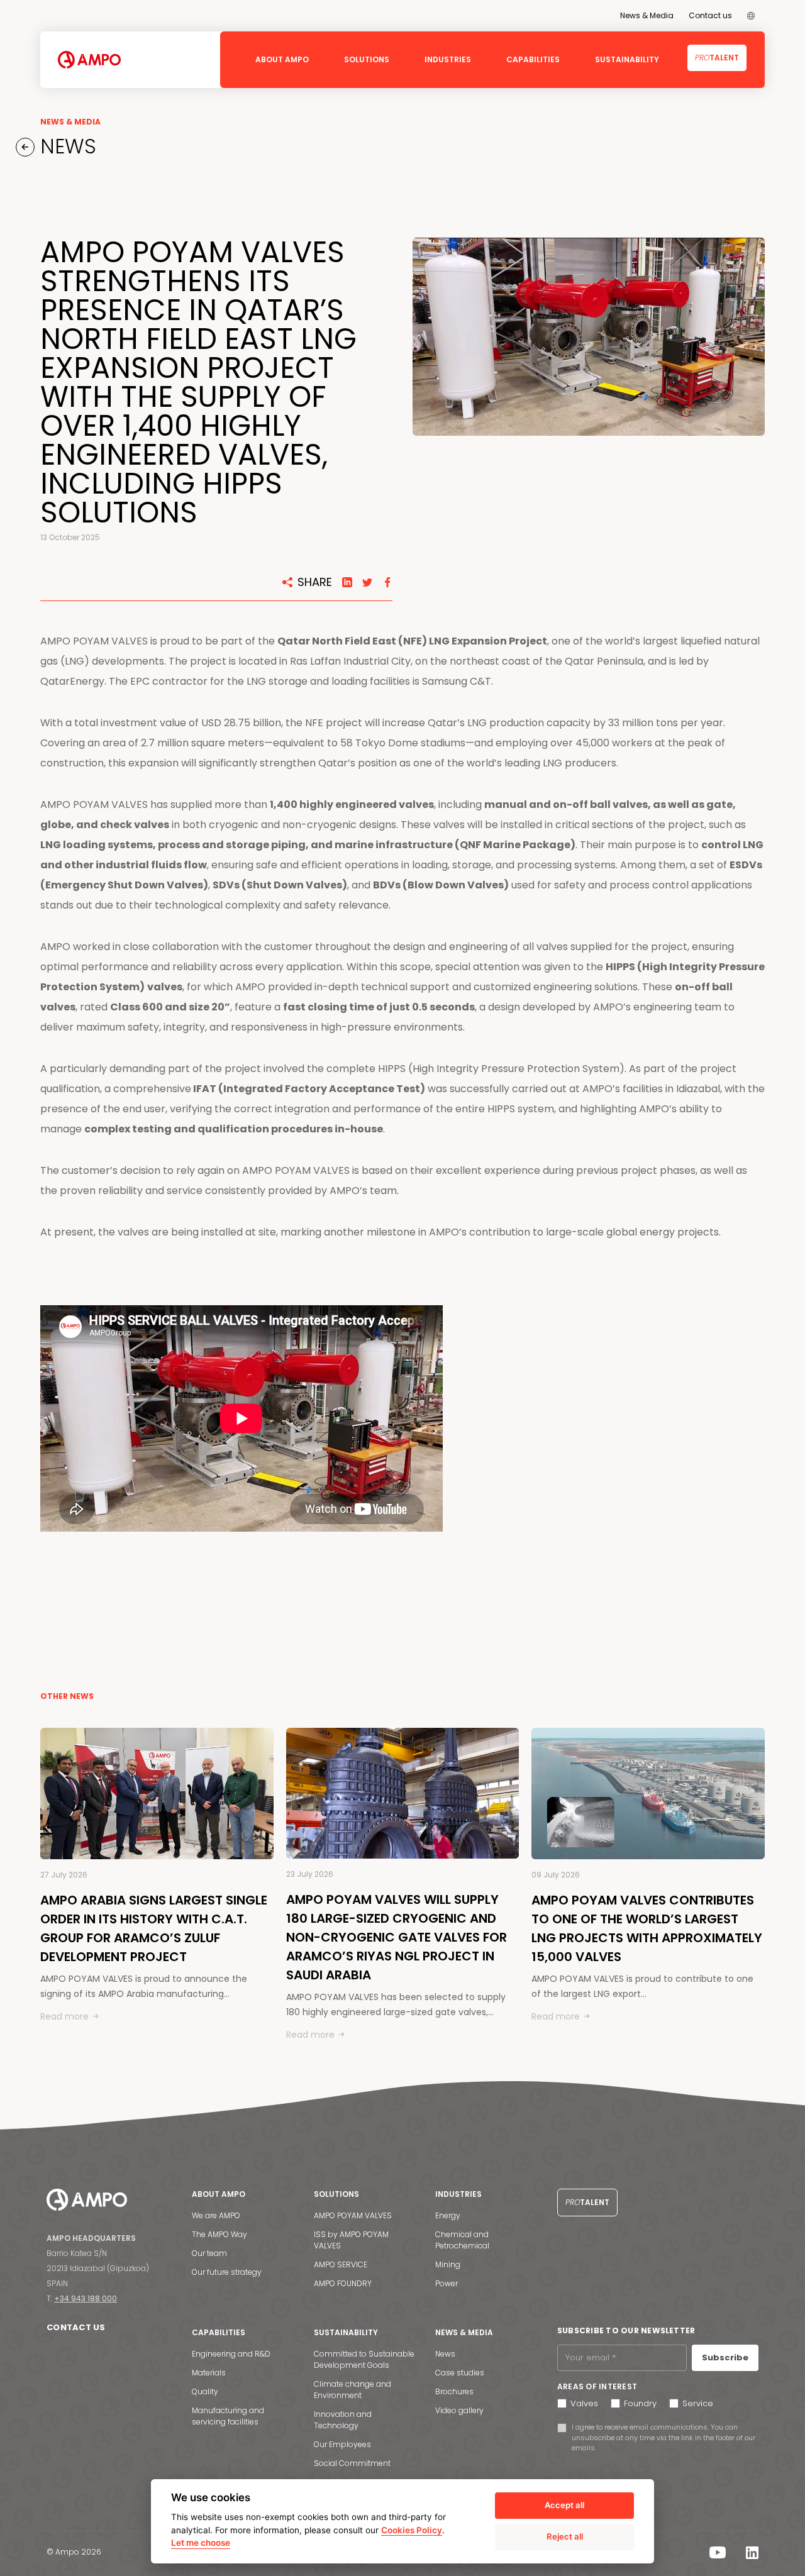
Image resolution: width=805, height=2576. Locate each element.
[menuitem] (751, 16)
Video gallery (459, 2410)
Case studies (460, 2373)
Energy (448, 2215)
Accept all (564, 2505)
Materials (209, 2373)
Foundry (640, 2403)
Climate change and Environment (353, 2390)
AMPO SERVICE (341, 2264)
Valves (584, 2403)
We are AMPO (216, 2215)
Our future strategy (227, 2272)
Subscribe (725, 2358)
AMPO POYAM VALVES (353, 2215)
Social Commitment (352, 2463)
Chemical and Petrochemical (462, 2240)
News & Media (647, 15)
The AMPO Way (219, 2234)
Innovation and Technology (343, 2420)
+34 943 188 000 (86, 2298)
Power (447, 2283)
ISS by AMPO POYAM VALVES (351, 2240)
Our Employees (342, 2444)
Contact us (710, 15)
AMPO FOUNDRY (343, 2283)
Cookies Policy (412, 2530)
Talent (717, 58)
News (445, 2354)
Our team (209, 2253)
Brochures (454, 2391)
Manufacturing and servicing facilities (228, 2416)
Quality (205, 2391)
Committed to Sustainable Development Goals (364, 2359)
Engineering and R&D (231, 2354)
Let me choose (201, 2543)
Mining (448, 2264)
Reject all (565, 2536)
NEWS (65, 146)
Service (698, 2403)
